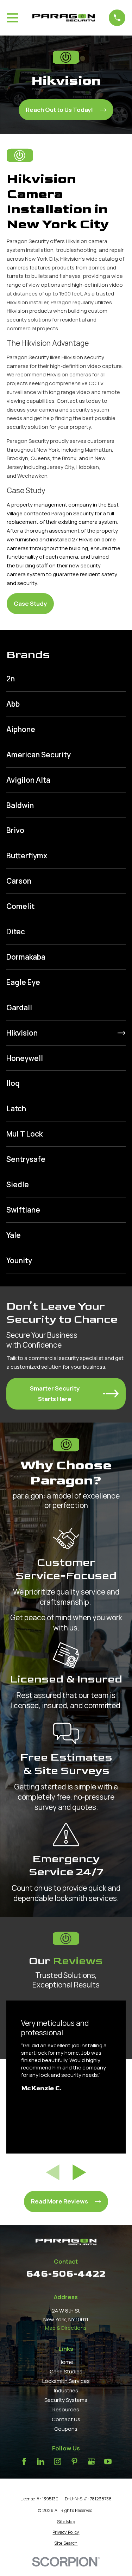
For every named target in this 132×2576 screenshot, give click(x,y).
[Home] (64, 18)
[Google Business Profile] (91, 2461)
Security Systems (66, 2400)
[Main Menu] (12, 18)
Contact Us (66, 2419)
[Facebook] (24, 2461)
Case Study (30, 603)
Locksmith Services (66, 2381)
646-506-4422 (66, 2274)
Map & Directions (66, 2328)
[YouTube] (108, 2461)
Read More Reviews (59, 2201)
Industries (66, 2390)
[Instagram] (58, 2461)
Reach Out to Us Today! (59, 110)
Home (66, 2362)
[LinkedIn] (41, 2461)
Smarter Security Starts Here (55, 1394)
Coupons (66, 2429)
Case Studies (66, 2371)
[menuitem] (66, 679)
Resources (66, 2409)
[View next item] (79, 2172)
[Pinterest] (74, 2461)
